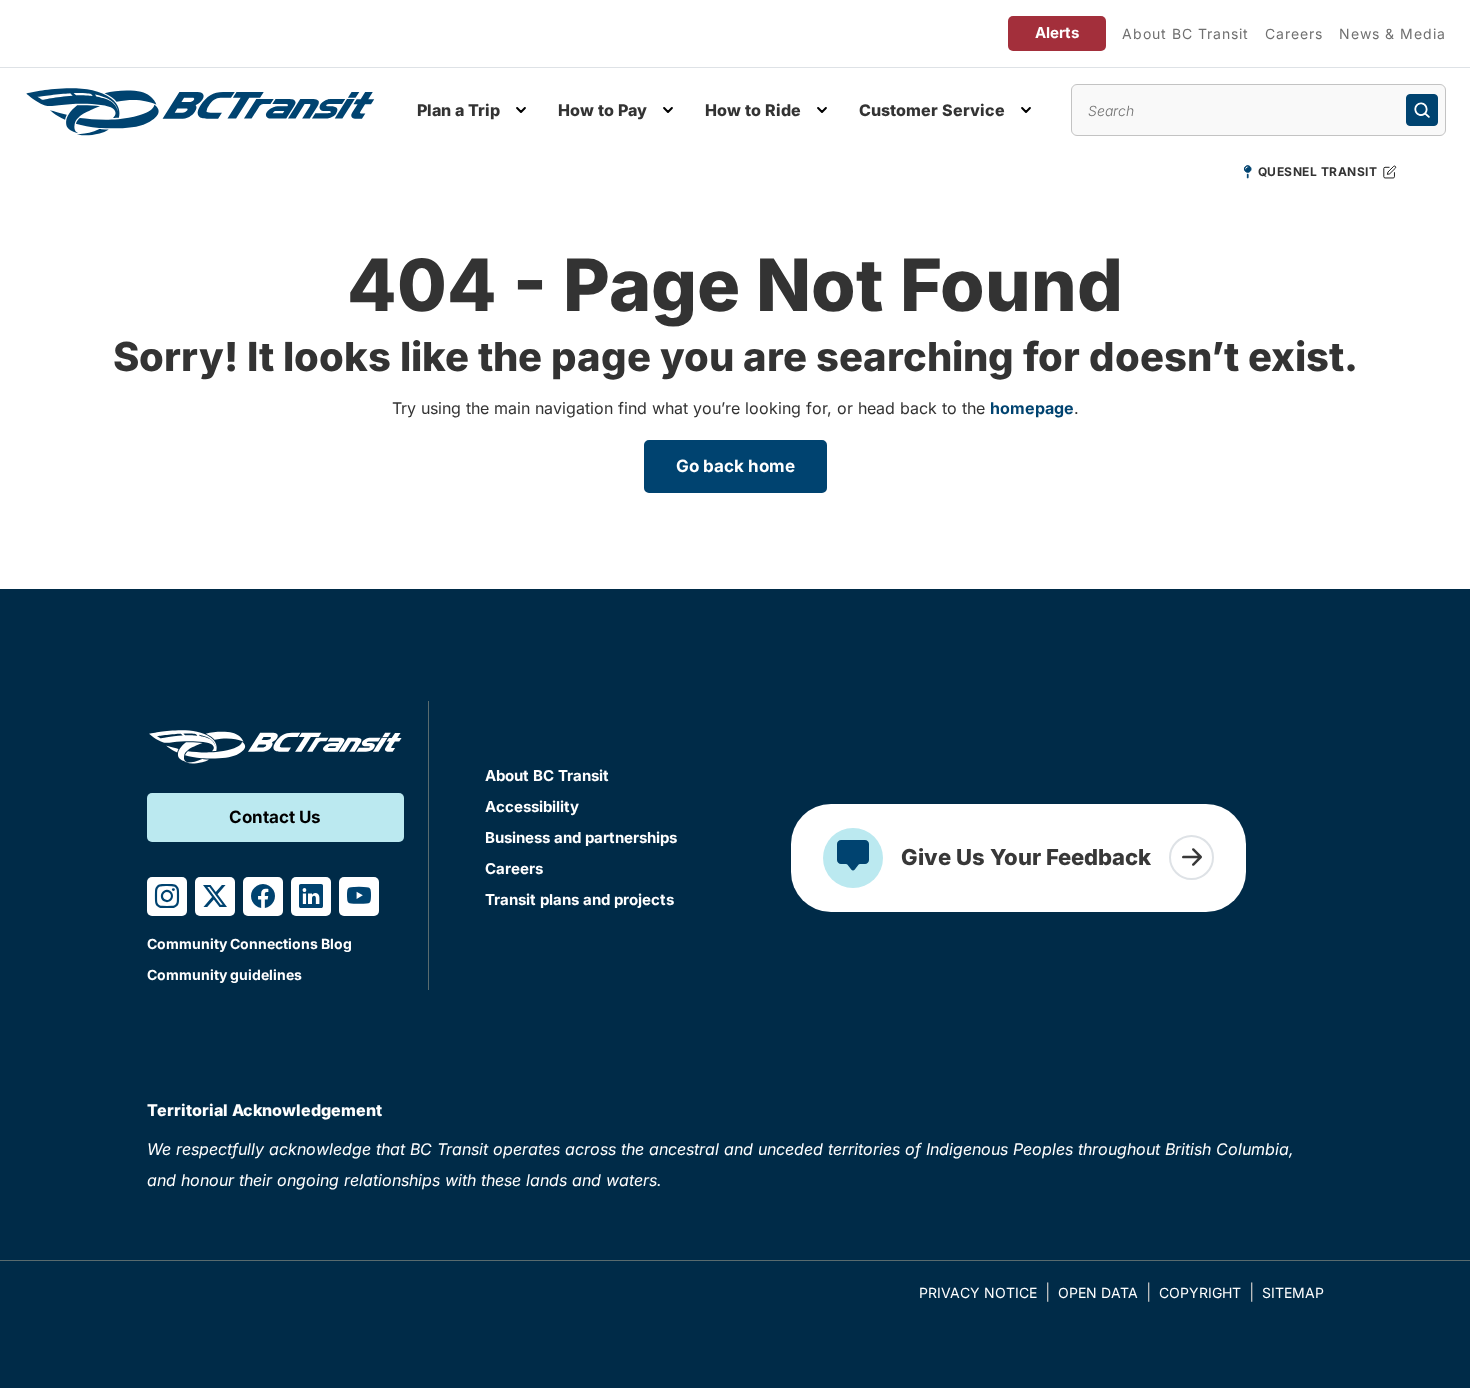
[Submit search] (1422, 110)
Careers (1294, 33)
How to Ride (753, 110)
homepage (1032, 408)
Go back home (735, 466)
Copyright (1200, 1292)
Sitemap (1293, 1292)
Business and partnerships (581, 837)
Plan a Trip (458, 110)
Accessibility (532, 806)
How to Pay (602, 110)
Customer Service (932, 110)
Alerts (1057, 32)
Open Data (1098, 1292)
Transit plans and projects (579, 899)
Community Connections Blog (249, 943)
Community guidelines (224, 974)
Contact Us (275, 817)
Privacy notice (978, 1292)
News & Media (1392, 33)
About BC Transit (1185, 33)
